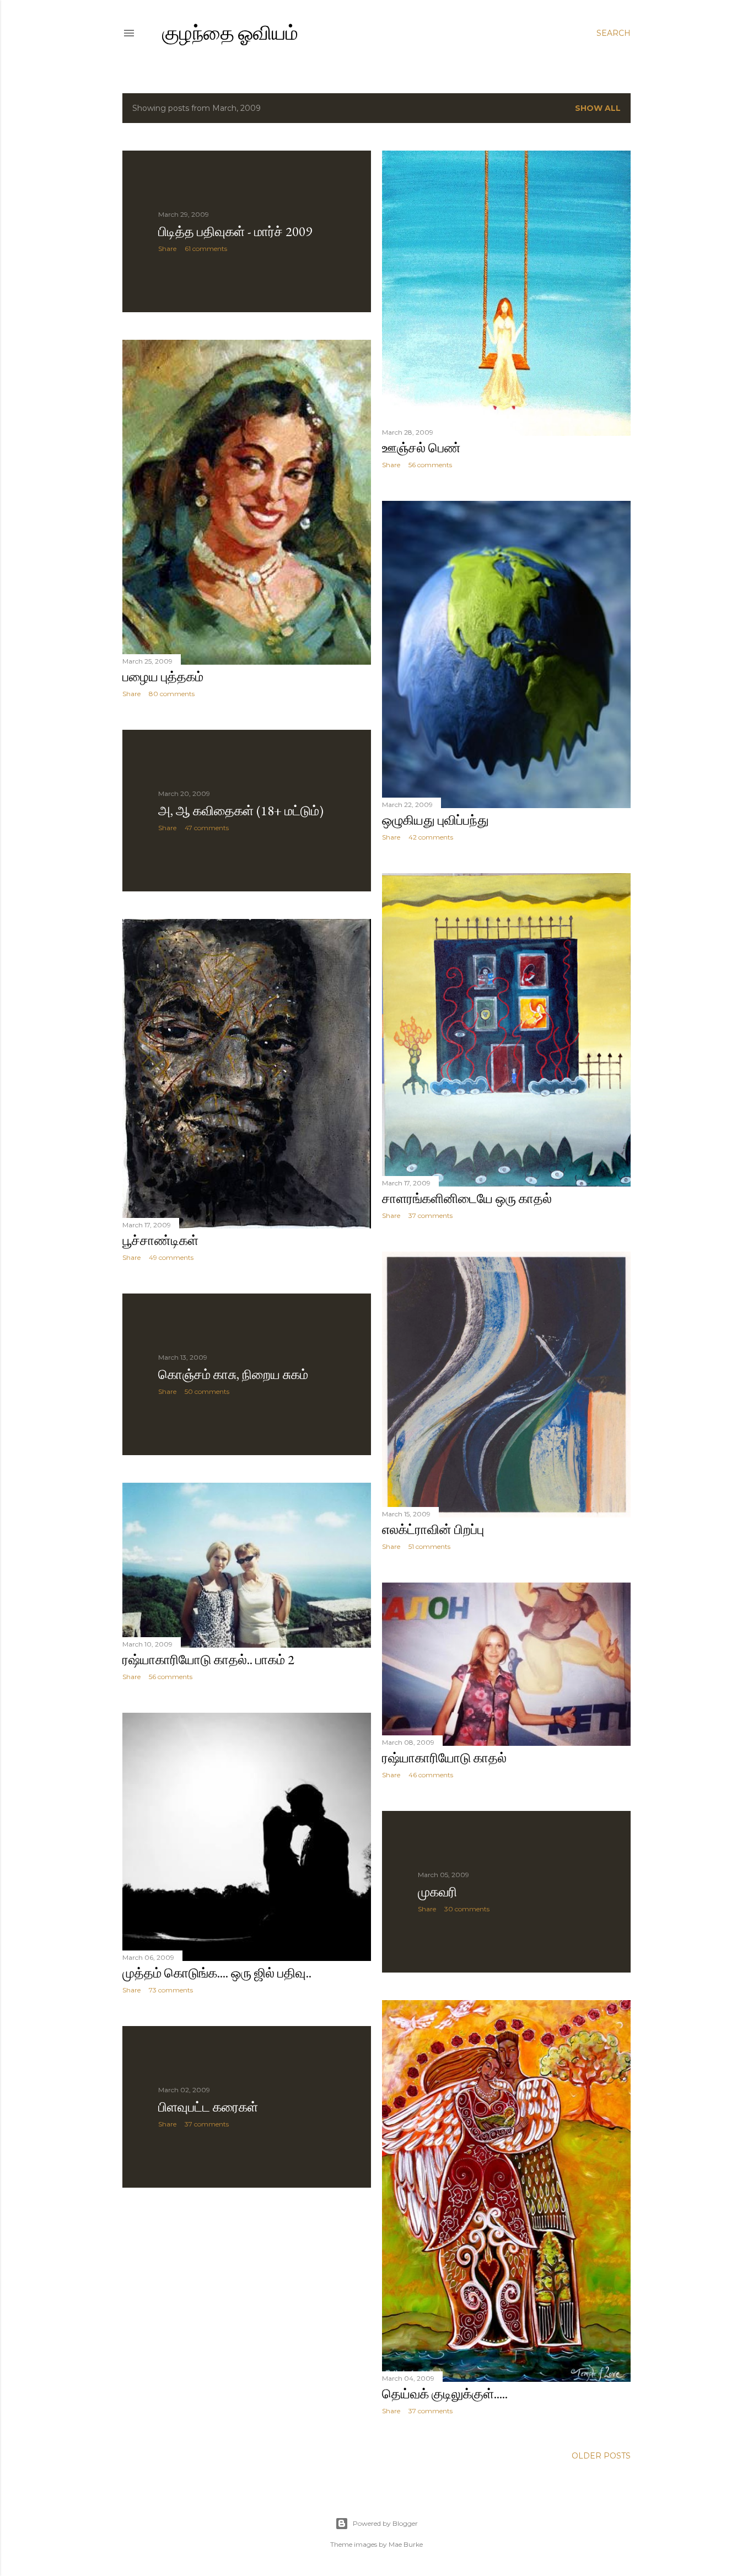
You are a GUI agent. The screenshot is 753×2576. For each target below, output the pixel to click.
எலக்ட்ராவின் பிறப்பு (433, 1529)
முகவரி (437, 1892)
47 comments (207, 828)
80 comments (172, 694)
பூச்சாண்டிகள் (160, 1240)
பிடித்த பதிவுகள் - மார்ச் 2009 (235, 231)
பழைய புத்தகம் (163, 677)
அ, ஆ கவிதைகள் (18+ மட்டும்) (241, 811)
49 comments (171, 1257)
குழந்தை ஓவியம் (230, 33)
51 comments (429, 1546)
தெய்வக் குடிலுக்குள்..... (445, 2394)
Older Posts (601, 2456)
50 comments (207, 1391)
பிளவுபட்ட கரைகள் (208, 2107)
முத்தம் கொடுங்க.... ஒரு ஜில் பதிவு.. (217, 1973)
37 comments (431, 1215)
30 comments (467, 1909)
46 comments (431, 1775)
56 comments (430, 465)
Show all (598, 108)
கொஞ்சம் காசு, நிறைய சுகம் (233, 1374)
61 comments (206, 248)
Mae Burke (406, 2544)
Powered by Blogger (385, 2523)
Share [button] (167, 248)
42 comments (431, 837)
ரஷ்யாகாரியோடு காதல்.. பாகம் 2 (208, 1660)
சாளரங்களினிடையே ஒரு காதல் (467, 1198)
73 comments (171, 1990)
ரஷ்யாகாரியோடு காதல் (444, 1758)
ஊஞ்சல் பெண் (421, 448)
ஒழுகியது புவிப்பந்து (435, 820)
